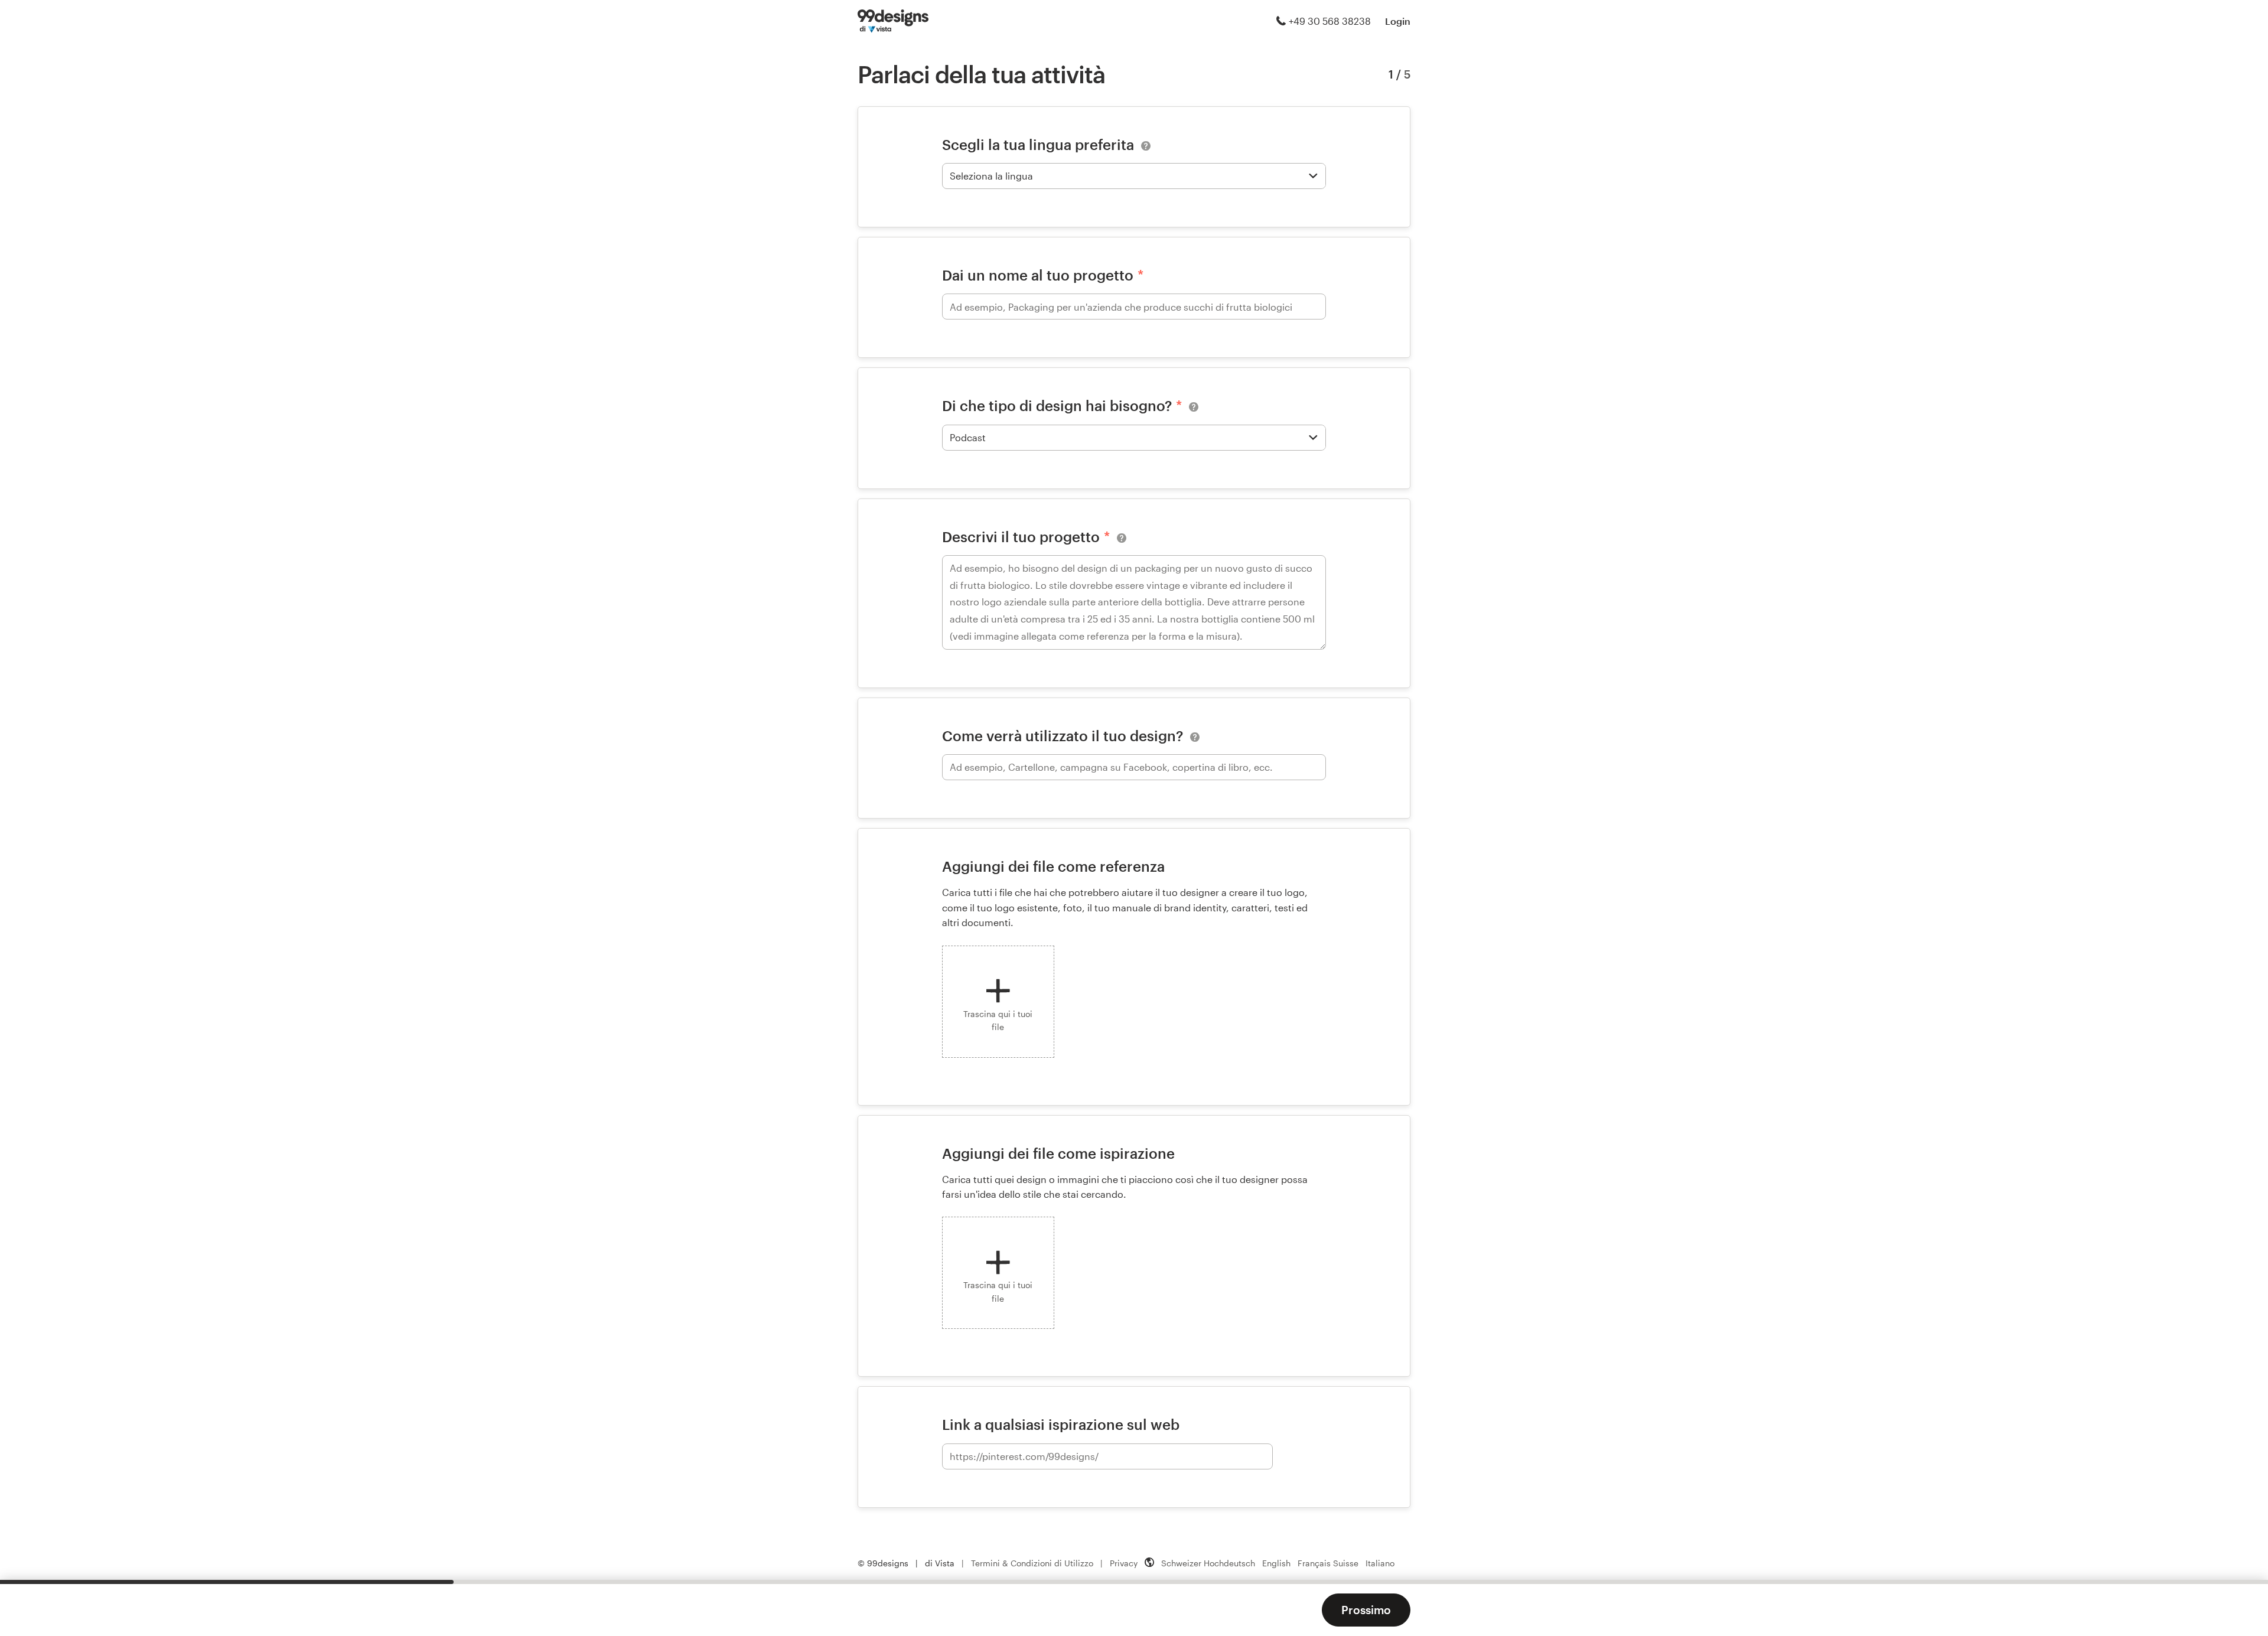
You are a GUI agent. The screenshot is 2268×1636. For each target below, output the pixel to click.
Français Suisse (1328, 1563)
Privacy (1124, 1563)
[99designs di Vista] (893, 21)
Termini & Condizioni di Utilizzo (1032, 1563)
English (1276, 1563)
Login (1398, 21)
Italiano (1380, 1563)
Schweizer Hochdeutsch (1208, 1563)
